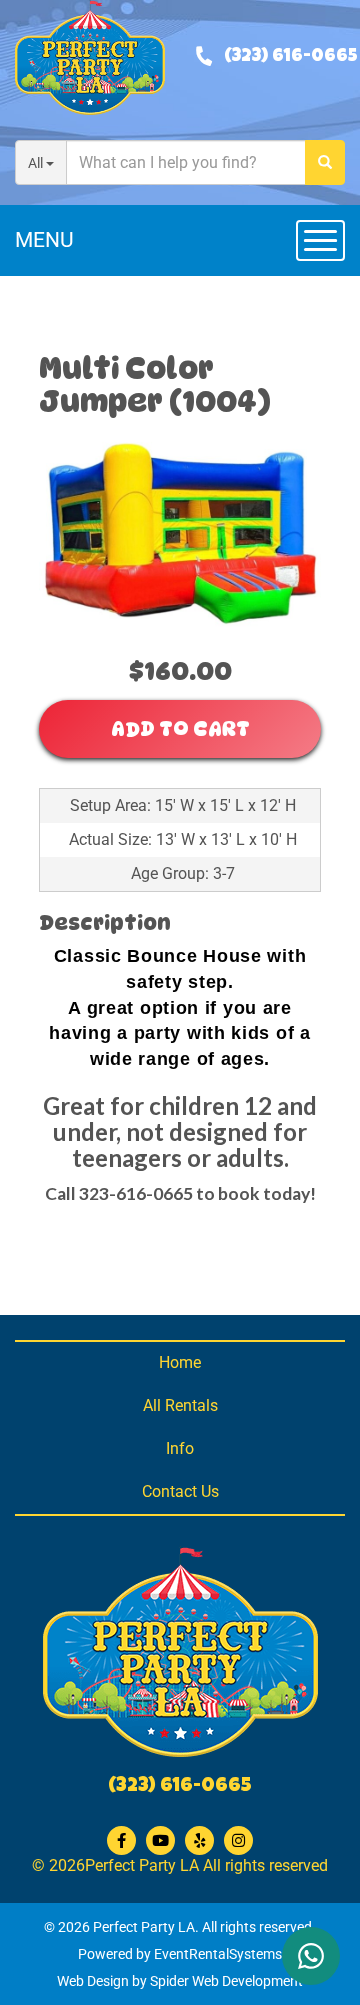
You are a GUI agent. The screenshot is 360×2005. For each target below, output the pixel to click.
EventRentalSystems (218, 1954)
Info (180, 1448)
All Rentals (180, 1405)
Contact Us (180, 1491)
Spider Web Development (226, 1981)
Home (180, 1362)
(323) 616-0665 (291, 57)
